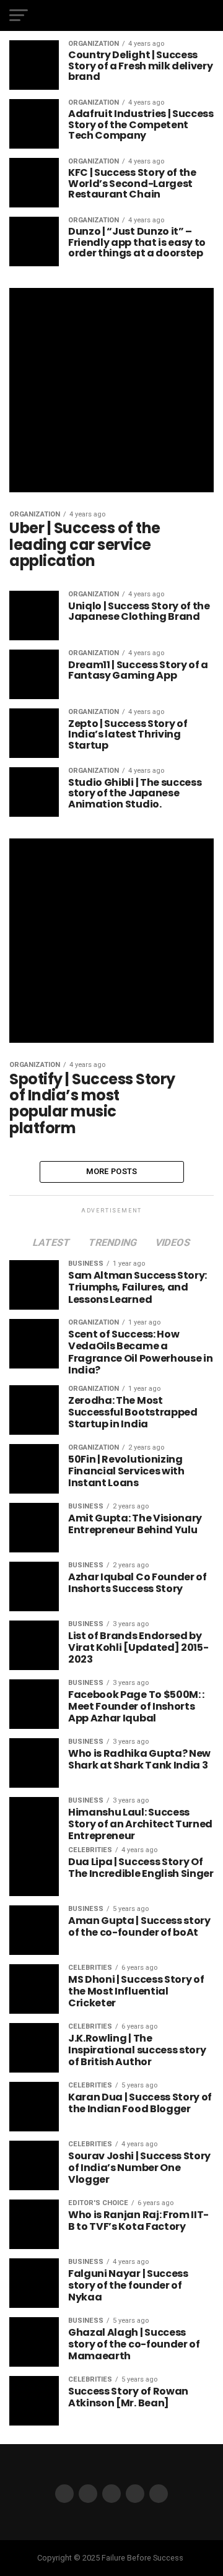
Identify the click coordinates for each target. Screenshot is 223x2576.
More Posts (112, 1171)
